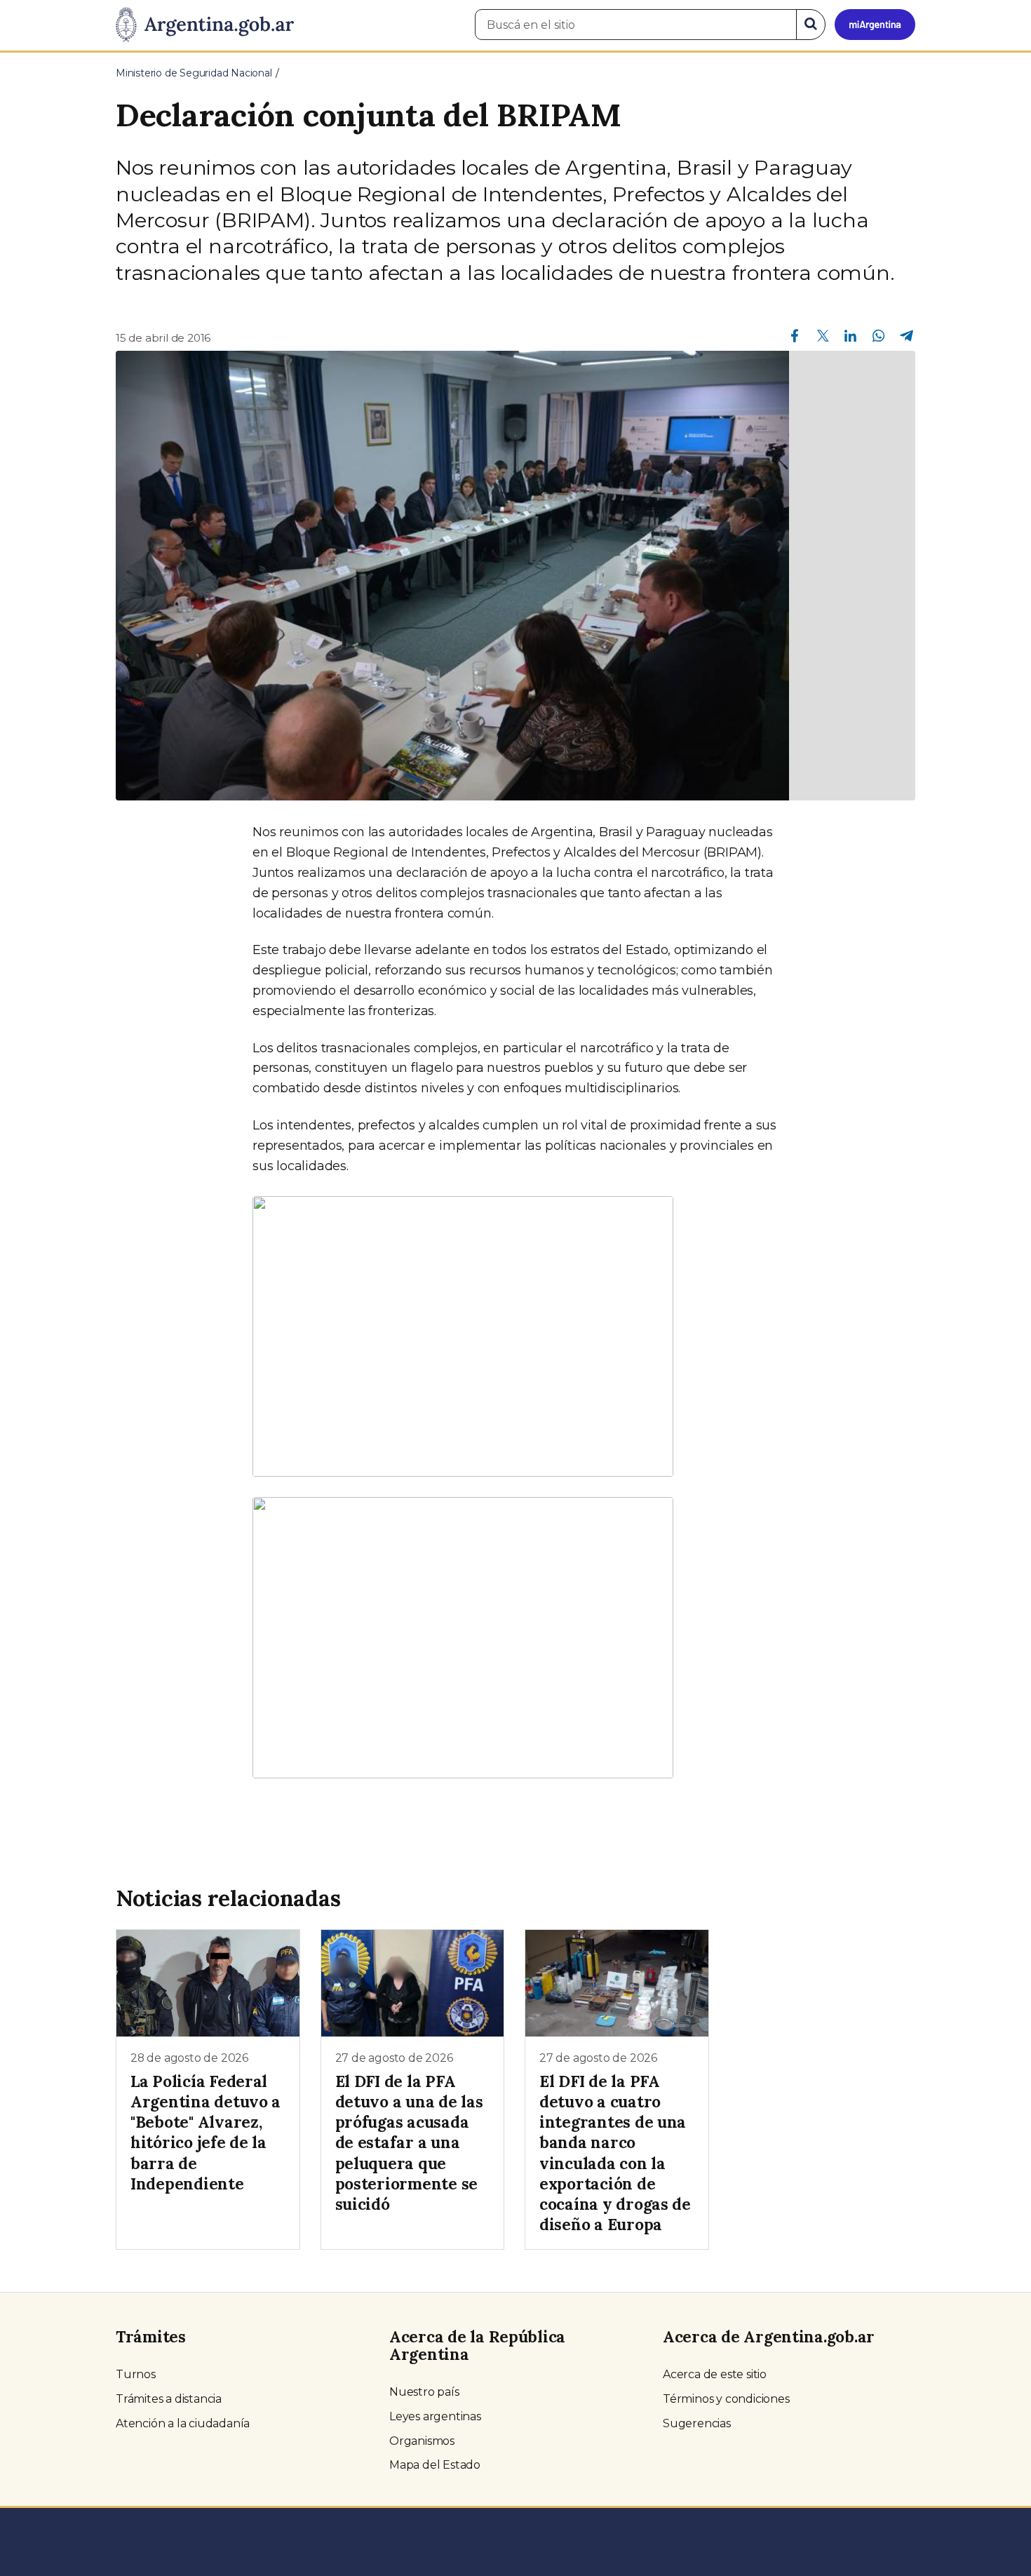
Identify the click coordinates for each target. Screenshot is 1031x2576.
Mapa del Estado (435, 2465)
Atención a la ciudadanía (183, 2423)
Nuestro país (424, 2392)
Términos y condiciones (726, 2399)
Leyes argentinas (435, 2416)
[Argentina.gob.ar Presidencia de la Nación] (205, 25)
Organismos (422, 2441)
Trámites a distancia (169, 2399)
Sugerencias (697, 2423)
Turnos (136, 2374)
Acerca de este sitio (715, 2374)
